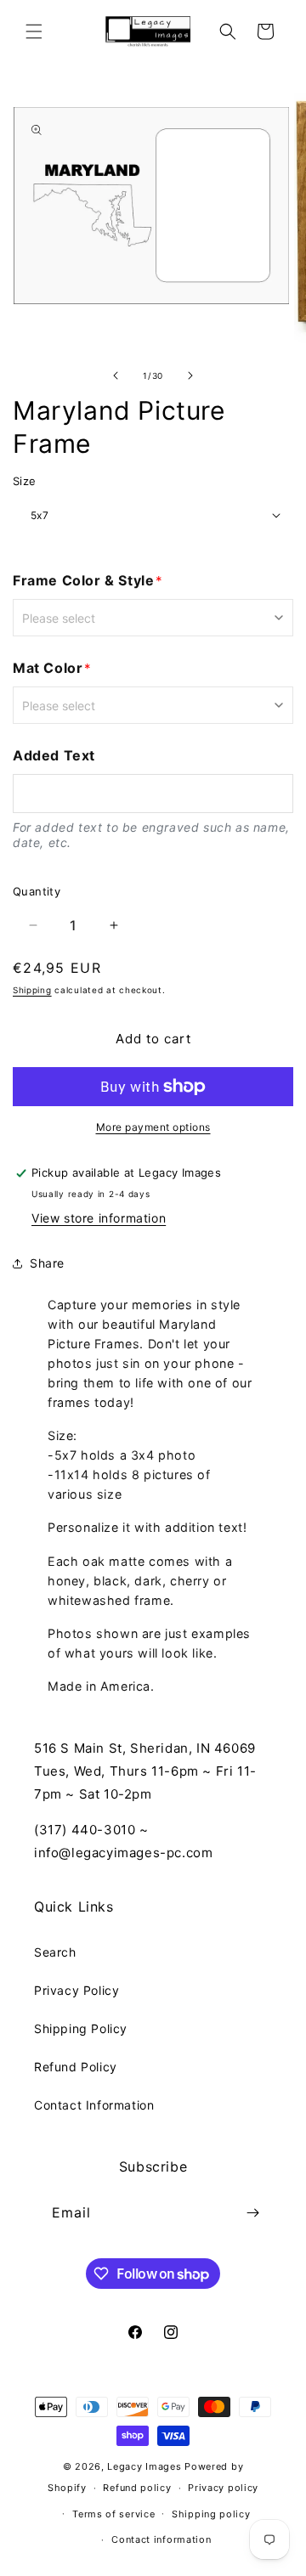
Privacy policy (223, 2488)
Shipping (32, 990)
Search (55, 1952)
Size (25, 481)
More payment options (153, 1127)
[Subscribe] (252, 2213)
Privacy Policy (76, 1990)
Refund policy (137, 2488)
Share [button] (47, 1263)
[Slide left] (116, 376)
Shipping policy (211, 2514)
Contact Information (94, 2105)
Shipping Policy (81, 2028)
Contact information (161, 2539)
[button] (34, 31)
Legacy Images (144, 2466)
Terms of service (113, 2514)
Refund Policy (76, 2067)
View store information (99, 1218)
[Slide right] (190, 376)
